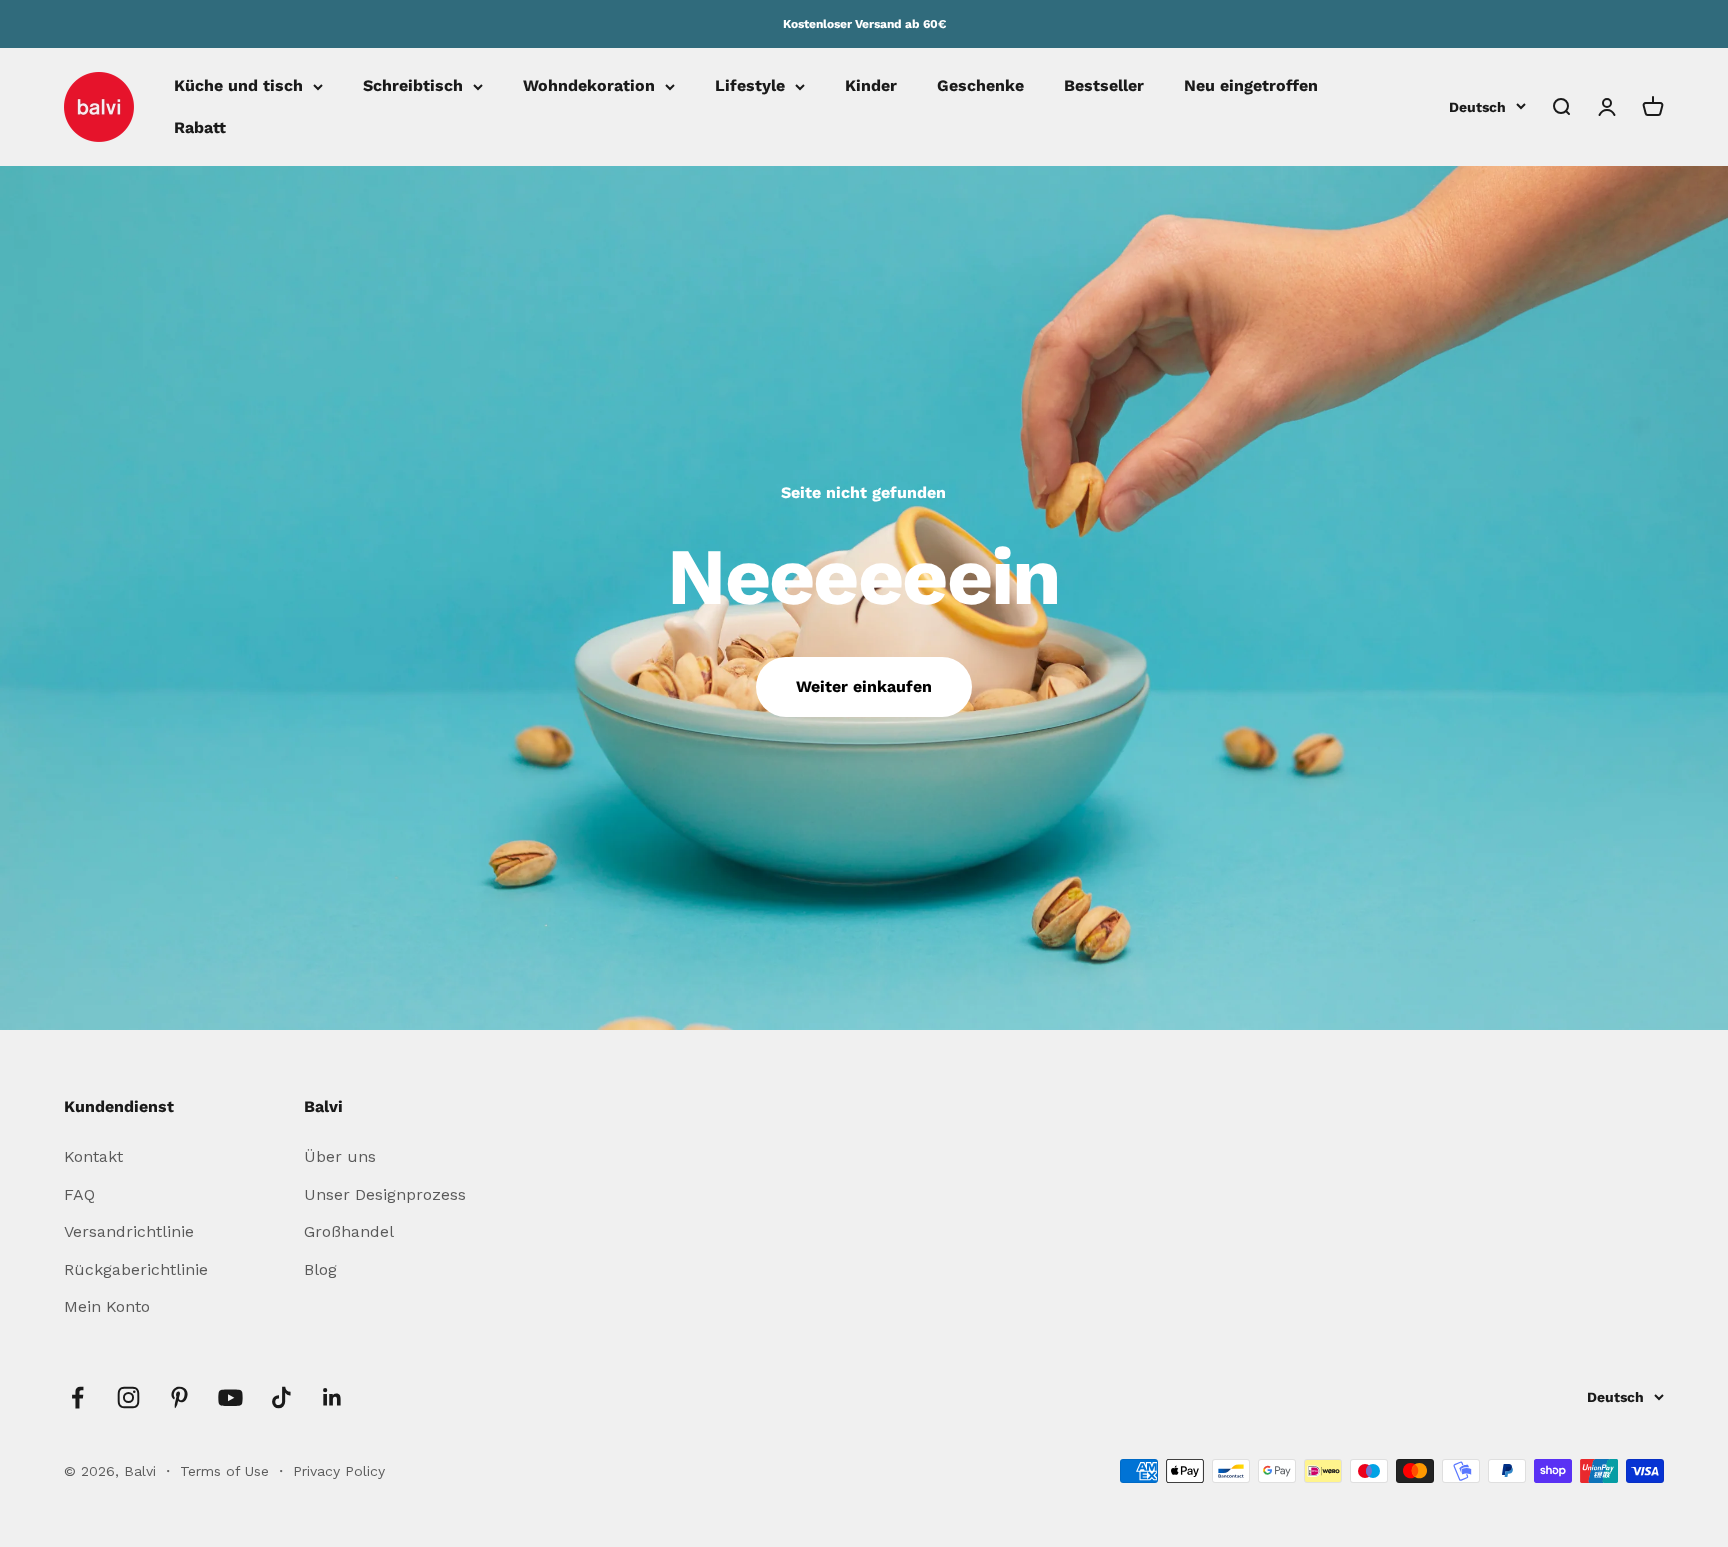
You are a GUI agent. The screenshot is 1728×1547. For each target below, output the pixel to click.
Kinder (871, 86)
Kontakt (93, 1156)
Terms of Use (227, 1471)
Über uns (340, 1156)
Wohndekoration (589, 86)
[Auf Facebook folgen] (77, 1397)
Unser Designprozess (385, 1194)
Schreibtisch (413, 86)
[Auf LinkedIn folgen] (332, 1397)
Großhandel (349, 1231)
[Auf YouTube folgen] (230, 1397)
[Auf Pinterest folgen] (179, 1397)
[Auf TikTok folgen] (281, 1397)
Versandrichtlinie (129, 1231)
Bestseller (1104, 86)
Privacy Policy (339, 1471)
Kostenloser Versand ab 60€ (864, 24)
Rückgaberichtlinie (136, 1269)
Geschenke (980, 86)
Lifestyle (750, 86)
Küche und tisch (238, 86)
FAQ (79, 1194)
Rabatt (200, 127)
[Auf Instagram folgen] (128, 1397)
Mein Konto (107, 1306)
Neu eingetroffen (1251, 86)
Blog (320, 1269)
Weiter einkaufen (864, 686)
